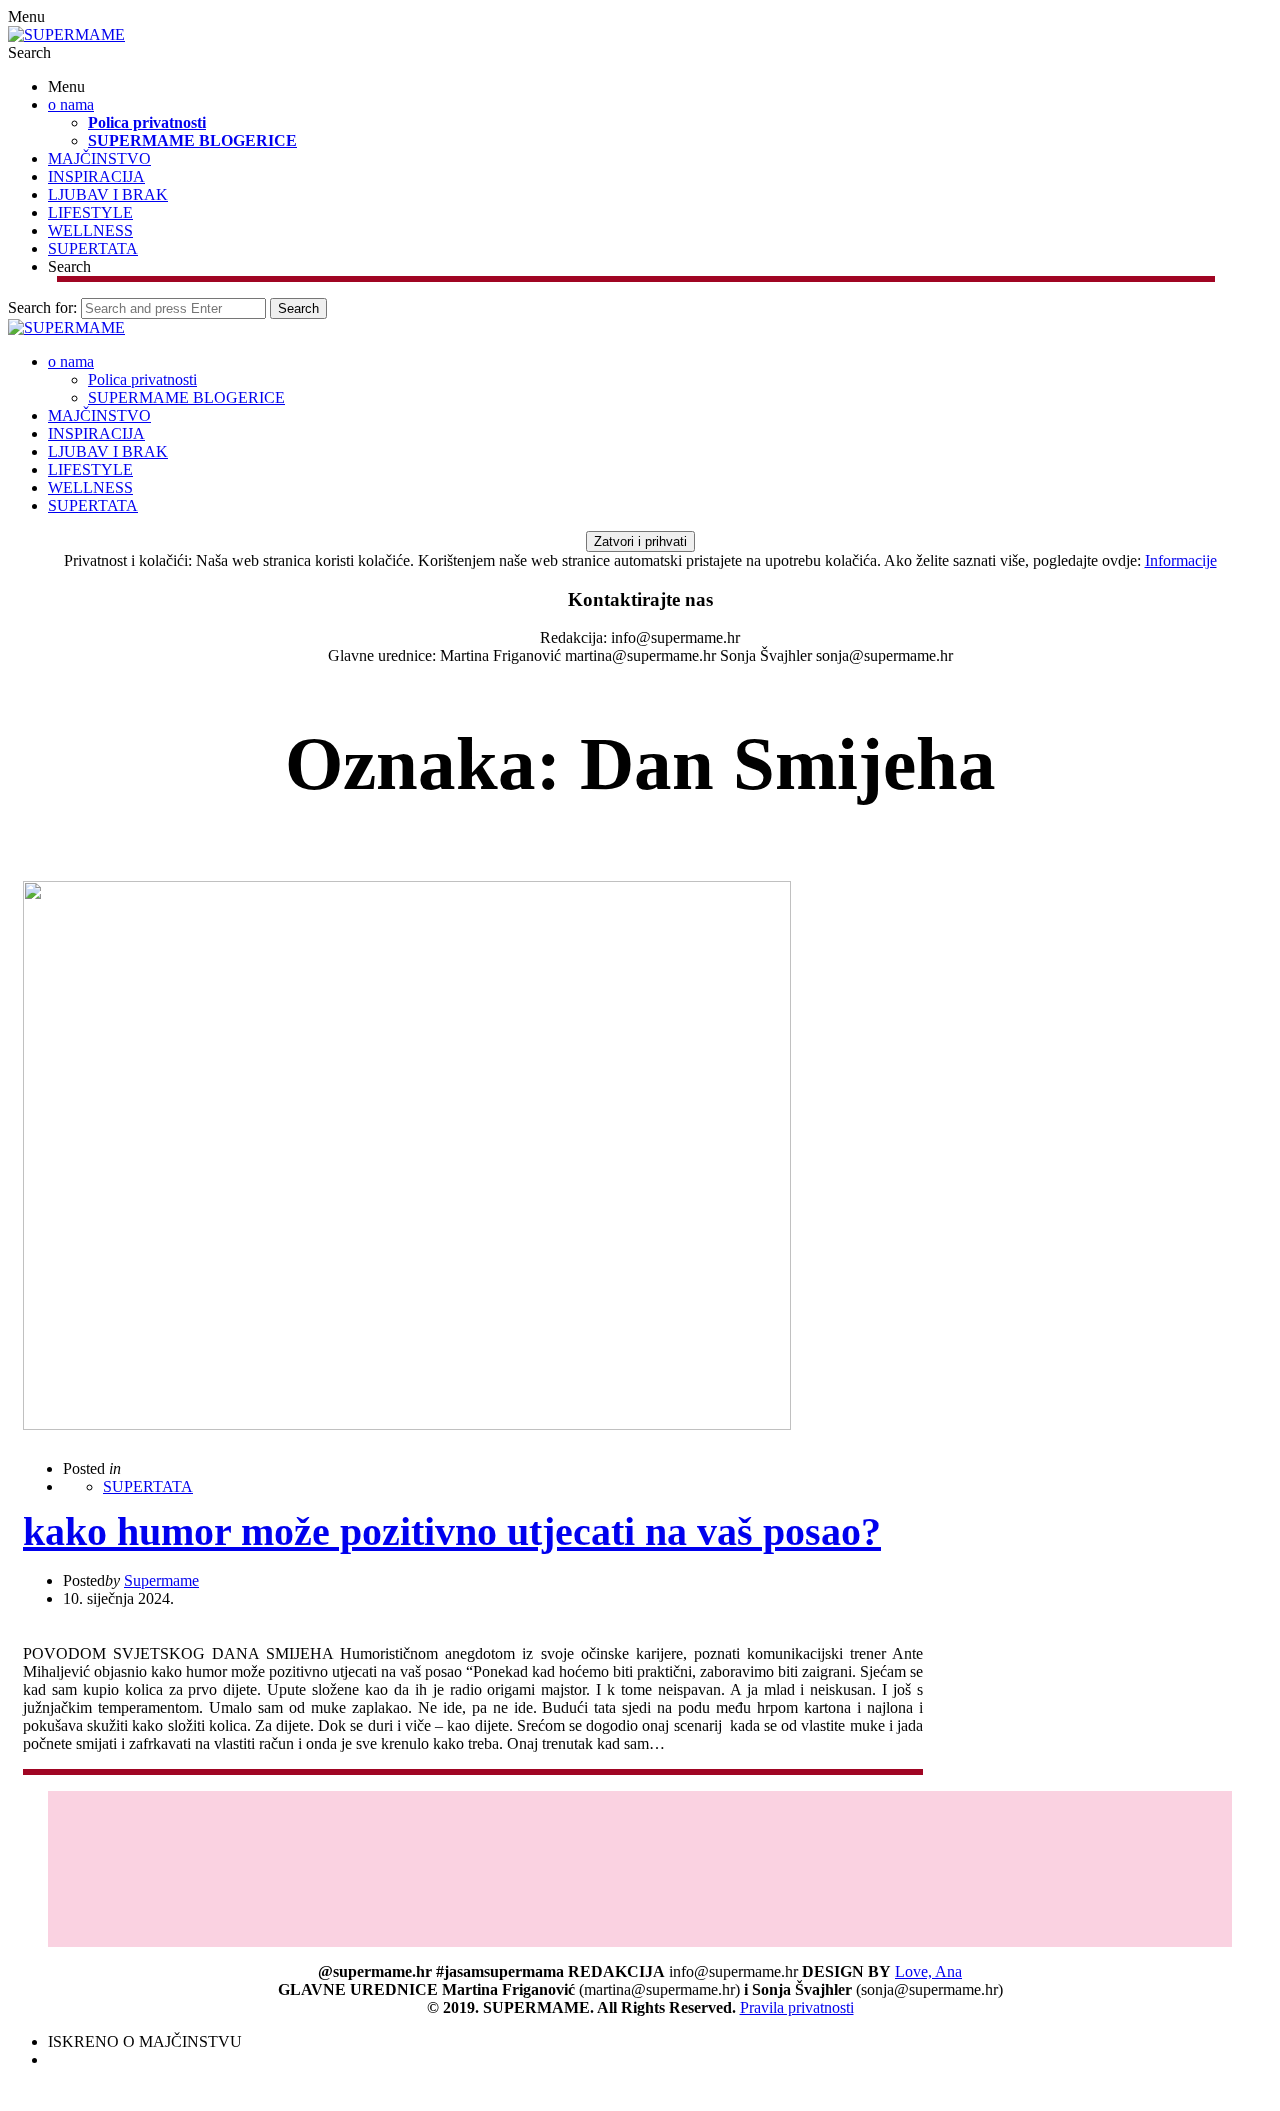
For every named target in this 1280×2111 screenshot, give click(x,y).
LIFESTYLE (90, 212)
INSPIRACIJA (96, 176)
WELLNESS (90, 230)
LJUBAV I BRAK (108, 194)
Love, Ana (928, 1971)
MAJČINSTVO (99, 158)
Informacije (1181, 560)
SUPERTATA (93, 248)
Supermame (161, 1580)
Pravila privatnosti (797, 2007)
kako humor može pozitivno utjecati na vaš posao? (452, 1531)
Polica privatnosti (147, 122)
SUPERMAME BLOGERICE (192, 140)
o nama (71, 104)
